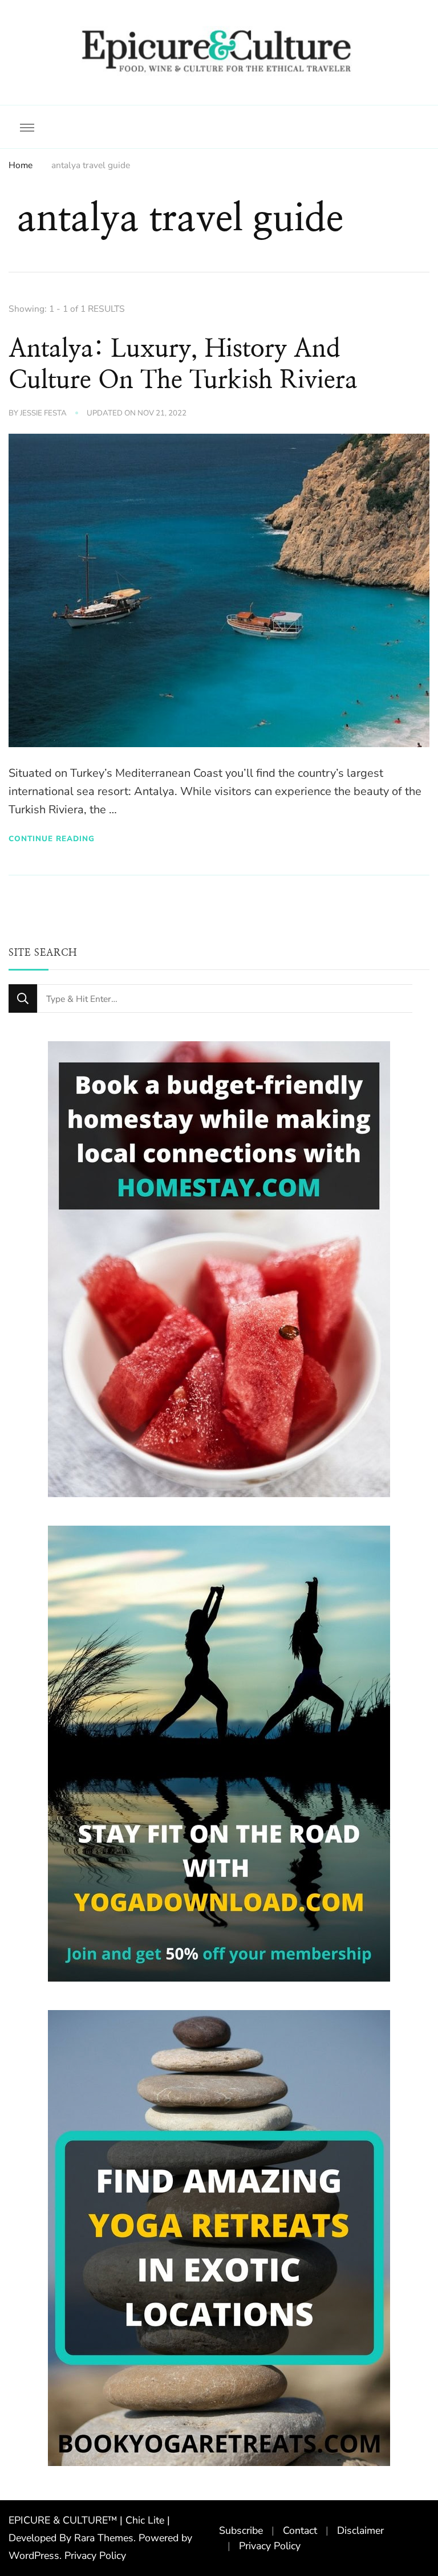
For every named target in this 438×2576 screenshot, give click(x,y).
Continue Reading (52, 839)
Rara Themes (104, 2538)
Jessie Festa (43, 413)
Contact (300, 2530)
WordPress (34, 2555)
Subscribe (241, 2530)
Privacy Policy (95, 2555)
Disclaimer (360, 2530)
